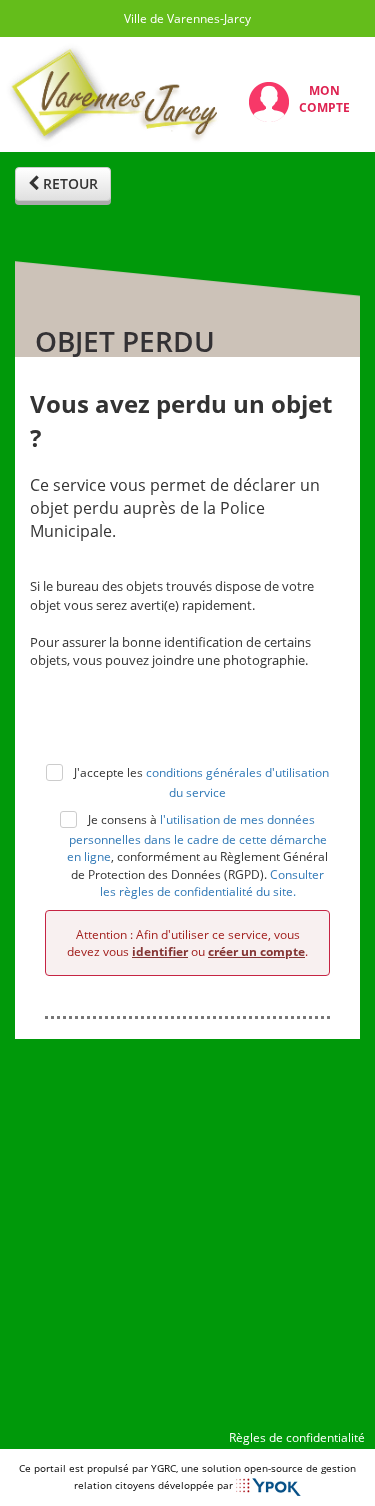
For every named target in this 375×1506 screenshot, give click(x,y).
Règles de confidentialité (297, 1437)
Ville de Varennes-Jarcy (187, 18)
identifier (160, 951)
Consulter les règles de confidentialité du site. (212, 883)
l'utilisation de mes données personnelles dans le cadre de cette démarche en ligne (197, 838)
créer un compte (256, 951)
